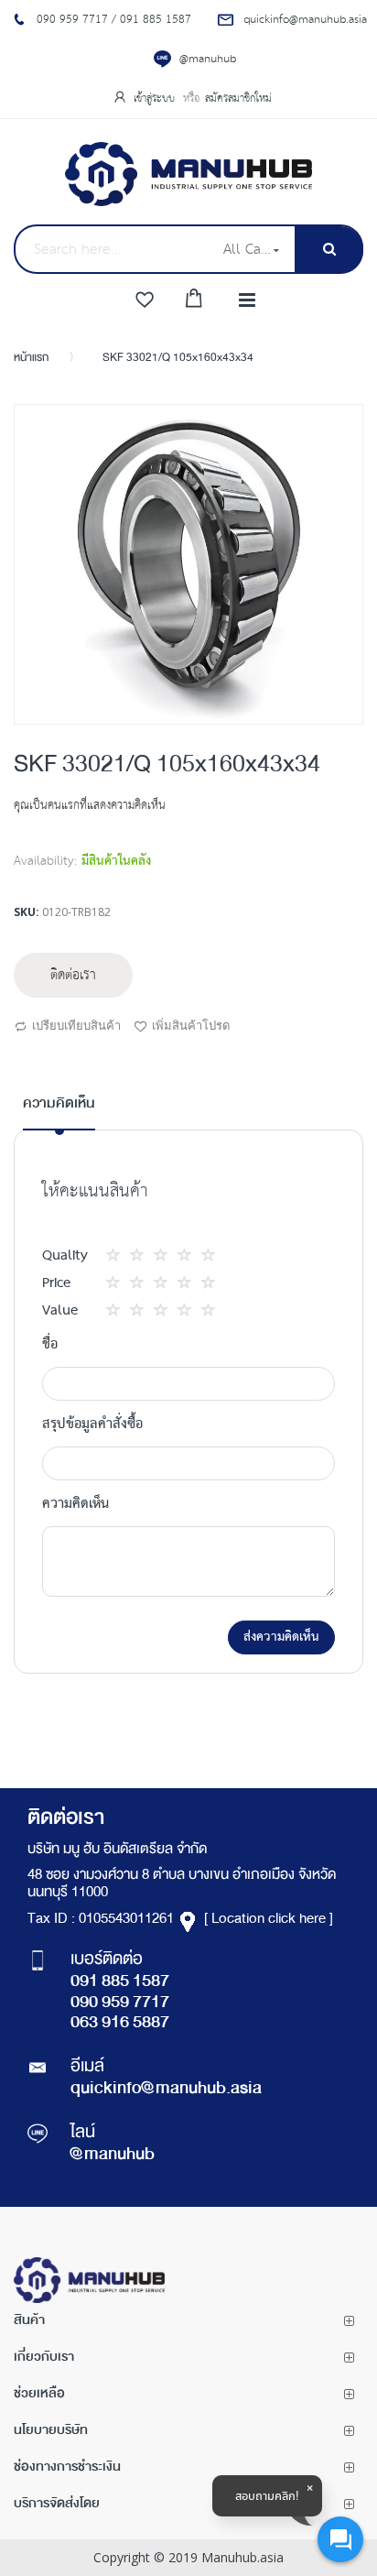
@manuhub (208, 59)
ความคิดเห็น (59, 1104)
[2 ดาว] (130, 1255)
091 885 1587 (120, 1982)
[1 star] (118, 1255)
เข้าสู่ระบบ (156, 98)
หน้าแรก (31, 358)
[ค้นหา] (329, 250)
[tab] (59, 1111)
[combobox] (113, 249)
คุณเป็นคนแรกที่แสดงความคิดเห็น (90, 806)
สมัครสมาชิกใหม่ (238, 98)
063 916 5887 (120, 2024)
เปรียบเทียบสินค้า (76, 1025)
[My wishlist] (145, 300)
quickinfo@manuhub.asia (166, 2090)
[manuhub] (188, 174)
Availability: (45, 861)
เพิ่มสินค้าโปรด (191, 1025)
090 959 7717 (120, 2003)
